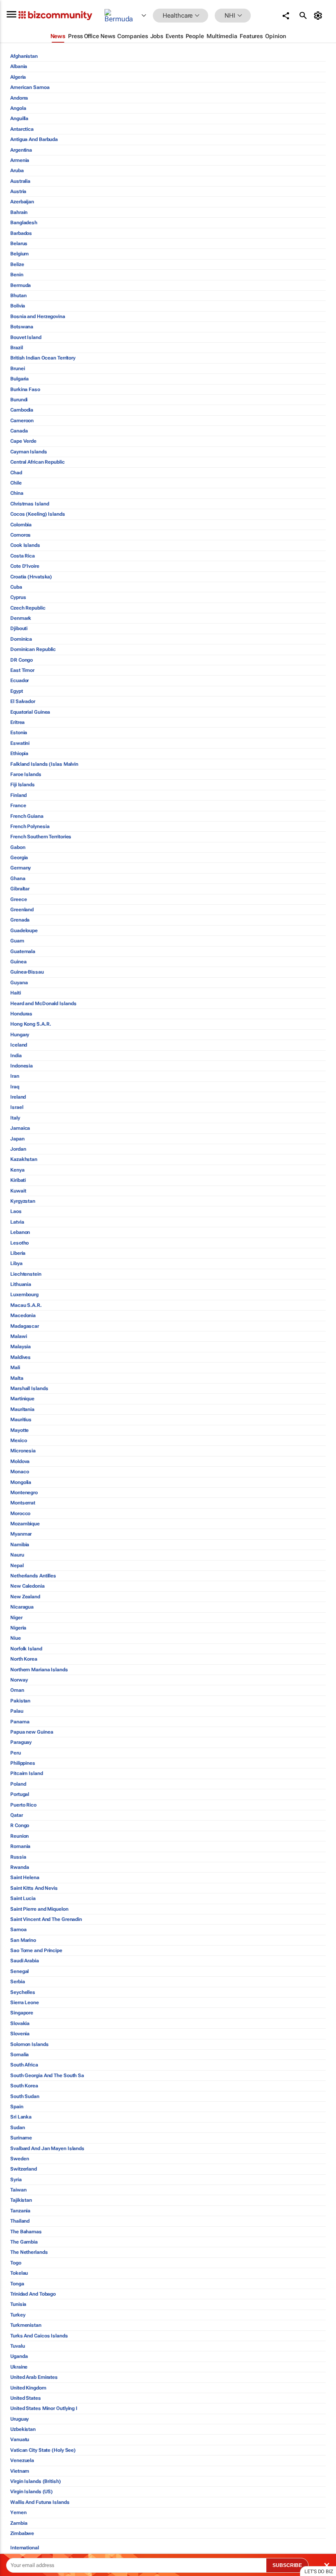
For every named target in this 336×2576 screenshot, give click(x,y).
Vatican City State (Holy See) (43, 2450)
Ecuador (19, 680)
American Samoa (30, 87)
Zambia (19, 2523)
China (17, 493)
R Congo (20, 1825)
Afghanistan (24, 56)
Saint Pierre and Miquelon (39, 1909)
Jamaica (20, 1128)
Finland (18, 795)
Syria (16, 2180)
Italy (15, 1118)
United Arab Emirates (34, 2377)
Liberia (18, 1253)
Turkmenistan (26, 2325)
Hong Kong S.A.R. (31, 1024)
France (18, 806)
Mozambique (25, 1524)
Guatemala (23, 951)
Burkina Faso (25, 389)
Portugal (20, 1794)
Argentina (21, 150)
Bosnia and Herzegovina (38, 316)
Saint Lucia (23, 1898)
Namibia (20, 1545)
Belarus (19, 243)
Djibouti (19, 628)
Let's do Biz (319, 2571)
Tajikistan (21, 2200)
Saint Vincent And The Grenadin (46, 1919)
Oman (17, 1690)
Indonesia (22, 1066)
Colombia (21, 525)
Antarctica (22, 129)
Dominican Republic (33, 649)
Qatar (17, 1815)
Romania (20, 1846)
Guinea (18, 962)
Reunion (19, 1836)
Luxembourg (24, 1295)
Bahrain (19, 212)
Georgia (19, 858)
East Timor (22, 670)
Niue (16, 1638)
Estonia (19, 733)
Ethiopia (19, 753)
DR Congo (22, 660)
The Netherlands (29, 2252)
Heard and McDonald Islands (43, 1004)
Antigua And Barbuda (34, 139)
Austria (18, 191)
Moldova (20, 1461)
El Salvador (23, 701)
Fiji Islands (23, 785)
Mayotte (19, 1430)
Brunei (17, 369)
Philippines (23, 1763)
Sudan (18, 2128)
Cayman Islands (29, 452)
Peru (16, 1753)
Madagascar (25, 1326)
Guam (17, 941)
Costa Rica (23, 556)
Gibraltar (20, 889)
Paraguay (21, 1742)
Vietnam (20, 2471)
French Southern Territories (41, 837)
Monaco (19, 1472)
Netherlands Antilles (33, 1576)
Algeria (18, 77)
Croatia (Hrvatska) (31, 577)
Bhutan (18, 296)
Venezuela (22, 2460)
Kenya (17, 1170)
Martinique (22, 1399)
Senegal (19, 1971)
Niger (16, 1618)
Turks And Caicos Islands (39, 2336)
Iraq (15, 1087)
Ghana (18, 878)
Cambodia (22, 410)
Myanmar (21, 1534)
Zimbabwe (22, 2533)
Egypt (17, 691)
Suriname (21, 2138)
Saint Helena (25, 1877)
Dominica (21, 639)
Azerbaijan (22, 202)
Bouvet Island (26, 337)
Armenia (20, 160)
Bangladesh (24, 223)
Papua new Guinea (32, 1732)
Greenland (22, 910)
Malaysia (20, 1347)
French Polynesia (30, 826)
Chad (16, 473)
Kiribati (18, 1180)
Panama (20, 1722)
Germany (20, 868)
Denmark (21, 618)
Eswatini (20, 743)
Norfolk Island (26, 1649)
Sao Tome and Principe (36, 1950)
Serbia (17, 1982)
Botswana (22, 327)
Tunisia (18, 2304)
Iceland (19, 1045)
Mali (15, 1368)
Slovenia (20, 2034)
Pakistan (20, 1701)
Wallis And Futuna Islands (40, 2502)
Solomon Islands (30, 2044)
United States (26, 2398)
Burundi (19, 400)
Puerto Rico (23, 1805)
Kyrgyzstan (23, 1201)
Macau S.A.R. (26, 1305)
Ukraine (19, 2367)
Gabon (18, 847)
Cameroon (22, 421)
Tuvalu (17, 2346)
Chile (16, 483)
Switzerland (24, 2169)
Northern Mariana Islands (39, 1670)
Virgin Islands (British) (36, 2481)
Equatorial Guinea (30, 712)
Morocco (20, 1513)
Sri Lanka (21, 2117)
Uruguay (19, 2419)
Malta (17, 1378)
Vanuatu (20, 2439)
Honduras (21, 1014)
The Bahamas (26, 2232)
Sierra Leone (25, 2003)
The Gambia (24, 2242)
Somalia (19, 2055)
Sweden (19, 2159)
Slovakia (20, 2023)
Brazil (16, 348)
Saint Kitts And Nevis (34, 1888)
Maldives (20, 1357)
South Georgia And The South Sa (47, 2075)
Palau (17, 1711)
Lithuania (21, 1284)
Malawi (18, 1336)
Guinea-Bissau (27, 972)
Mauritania (22, 1409)
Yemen (18, 2512)
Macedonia (23, 1315)
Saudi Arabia (25, 1961)
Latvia (17, 1222)
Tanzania (20, 2211)
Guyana (19, 983)
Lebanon (20, 1232)
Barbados (21, 233)
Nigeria (18, 1628)
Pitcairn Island (27, 1773)
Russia (18, 1857)
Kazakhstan (24, 1159)
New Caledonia (27, 1586)
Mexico (18, 1440)
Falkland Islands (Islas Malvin (44, 764)
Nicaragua (22, 1607)
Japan (17, 1139)
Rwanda (19, 1867)
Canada (19, 431)
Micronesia (23, 1451)
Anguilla (19, 118)
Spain (17, 2107)
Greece (18, 899)
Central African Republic (37, 462)
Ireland (18, 1097)
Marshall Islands (29, 1388)
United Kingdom (28, 2388)
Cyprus (18, 597)
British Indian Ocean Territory (43, 358)
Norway (19, 1680)
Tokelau (19, 2273)
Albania (19, 66)
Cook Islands (25, 545)
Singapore (22, 2013)
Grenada (20, 920)
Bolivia (18, 306)
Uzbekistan (23, 2429)
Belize (17, 264)
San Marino (23, 1940)
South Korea (24, 2086)
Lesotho (19, 1243)
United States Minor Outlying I (44, 2408)
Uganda (19, 2356)
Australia (20, 181)
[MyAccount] (319, 16)
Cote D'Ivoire (25, 566)
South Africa (24, 2065)
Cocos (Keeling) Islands (38, 514)
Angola (18, 108)
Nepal (17, 1566)
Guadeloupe (24, 931)
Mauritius (21, 1420)
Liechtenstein (26, 1274)
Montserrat (23, 1503)
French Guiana (27, 816)
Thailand (20, 2221)
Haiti (16, 993)
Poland (18, 1784)
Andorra (19, 98)
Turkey (18, 2315)
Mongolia (21, 1482)
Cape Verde (23, 441)
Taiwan (18, 2190)
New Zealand (25, 1597)
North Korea (24, 1659)
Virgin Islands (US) (32, 2492)
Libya (16, 1263)
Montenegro (24, 1493)
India (16, 1056)
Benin (17, 275)
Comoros (20, 535)
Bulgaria (19, 379)
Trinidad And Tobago (33, 2294)
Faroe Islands (26, 774)
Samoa (18, 1930)
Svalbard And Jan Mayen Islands (47, 2148)
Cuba (16, 587)
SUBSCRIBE (287, 2565)
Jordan (18, 1149)
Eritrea (17, 722)
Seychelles (23, 1992)
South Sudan (25, 2096)
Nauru (17, 1555)
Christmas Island (30, 504)
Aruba (17, 171)
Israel (17, 1107)
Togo (16, 2263)
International (25, 2548)
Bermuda (20, 285)
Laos (16, 1211)
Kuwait (18, 1191)
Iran (15, 1076)
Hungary (20, 1035)
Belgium (19, 254)
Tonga (17, 2284)
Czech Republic (28, 608)
